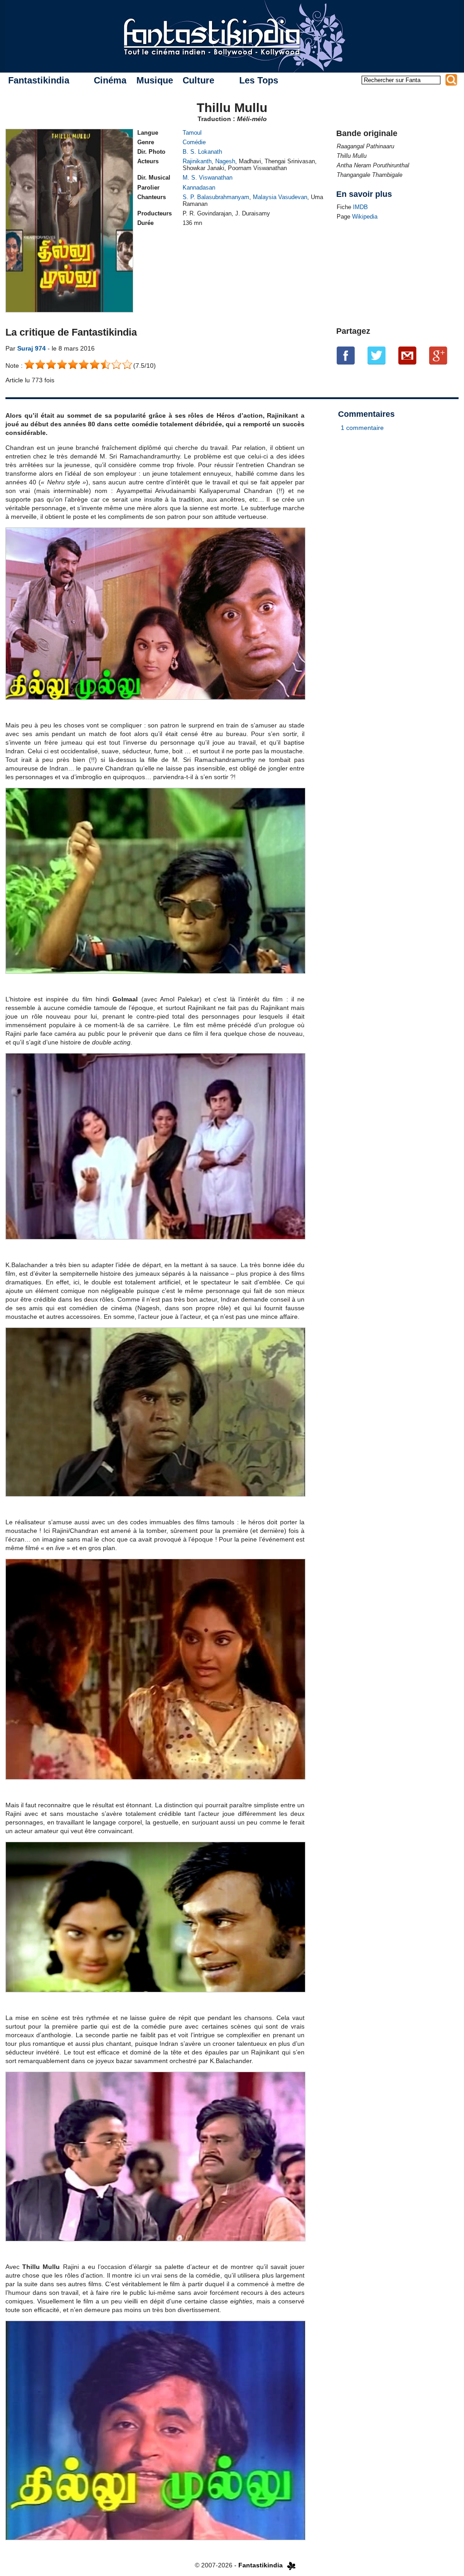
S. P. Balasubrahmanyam (216, 197)
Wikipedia (365, 217)
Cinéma (110, 80)
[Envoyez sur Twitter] (377, 356)
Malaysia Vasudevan (280, 197)
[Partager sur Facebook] (346, 356)
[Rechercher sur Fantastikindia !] (451, 80)
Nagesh (225, 161)
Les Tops (259, 80)
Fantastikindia (39, 80)
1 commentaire (362, 428)
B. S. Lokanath (202, 152)
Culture (198, 80)
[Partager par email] (407, 356)
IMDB (360, 207)
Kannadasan (199, 188)
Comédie (194, 142)
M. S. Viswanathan (208, 178)
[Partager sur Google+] (438, 356)
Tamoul (192, 133)
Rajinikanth (197, 161)
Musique (155, 80)
